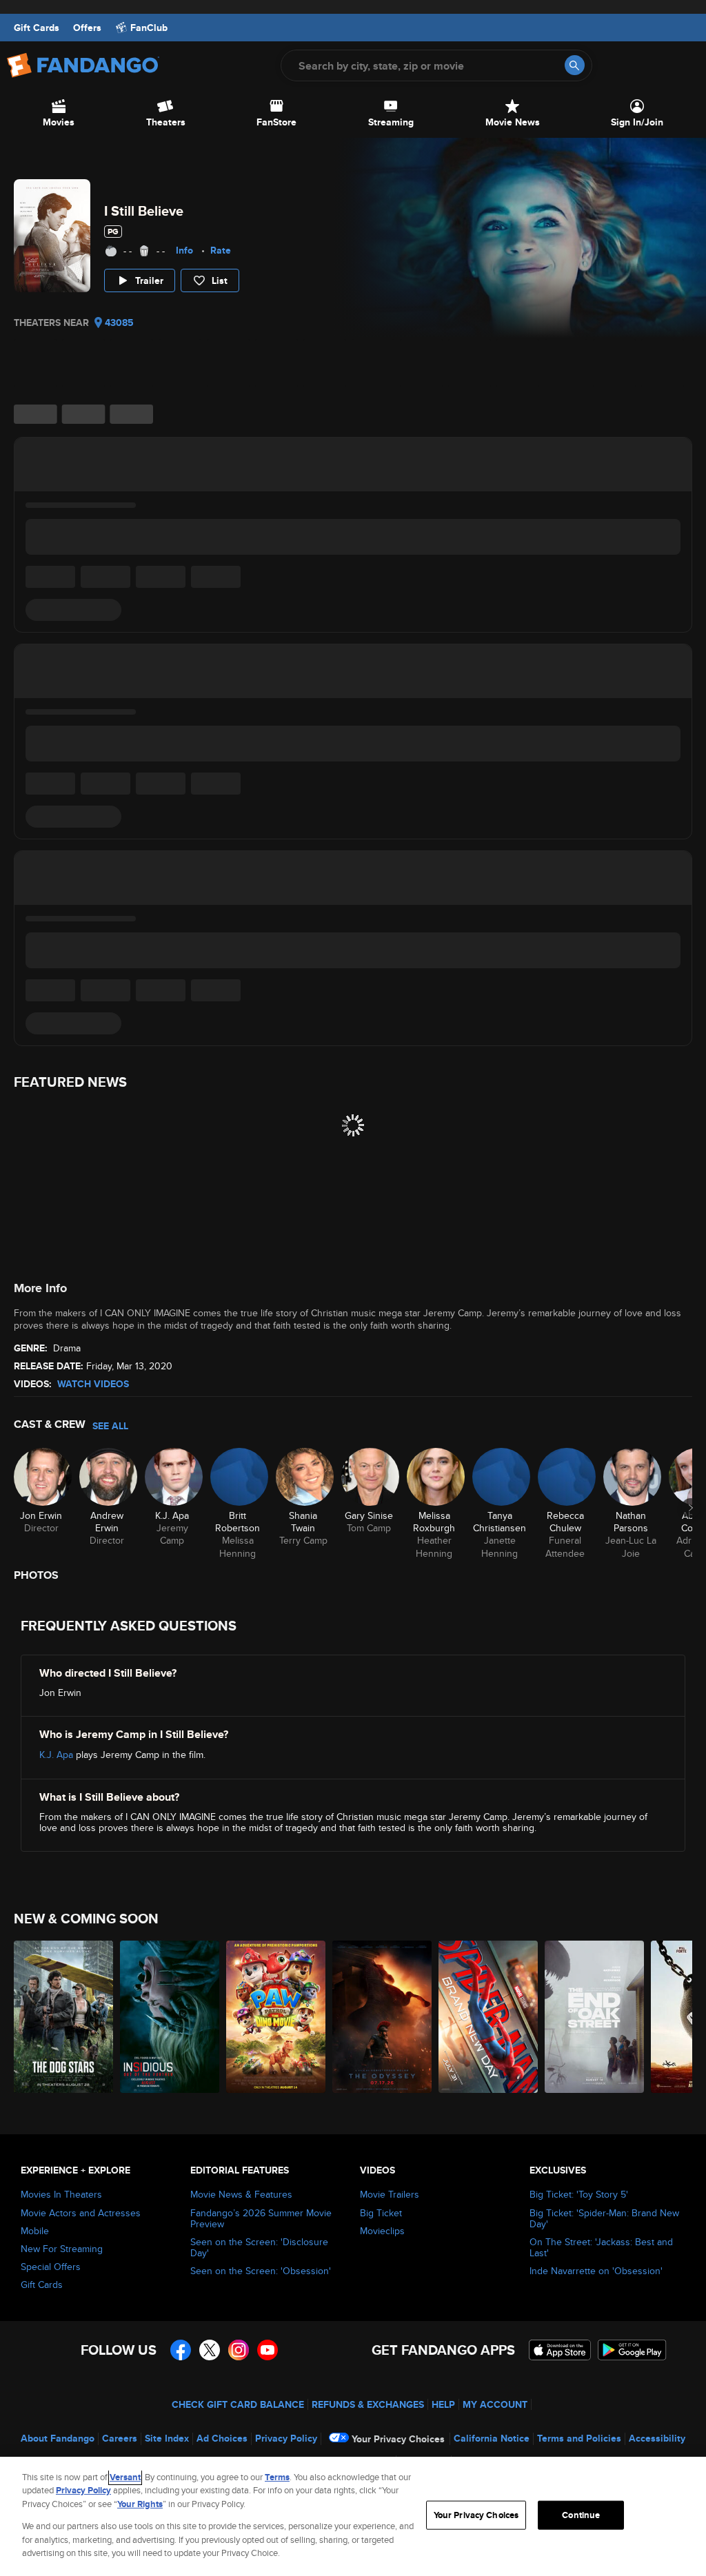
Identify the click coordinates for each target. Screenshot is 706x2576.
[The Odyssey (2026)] (382, 2017)
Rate (221, 250)
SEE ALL (110, 1426)
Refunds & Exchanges (368, 2404)
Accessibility (657, 2438)
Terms (277, 2477)
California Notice (492, 2438)
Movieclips (382, 2231)
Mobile (35, 2231)
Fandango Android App (632, 2350)
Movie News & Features (241, 2194)
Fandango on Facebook (181, 2350)
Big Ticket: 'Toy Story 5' (579, 2194)
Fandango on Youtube (268, 2350)
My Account (495, 2404)
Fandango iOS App (560, 2350)
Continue (581, 2515)
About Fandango (58, 2438)
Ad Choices (222, 2438)
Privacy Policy (286, 2438)
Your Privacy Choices (398, 2439)
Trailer (149, 280)
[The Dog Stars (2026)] (63, 2017)
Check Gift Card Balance (238, 2404)
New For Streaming (62, 2249)
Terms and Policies (579, 2438)
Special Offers (51, 2267)
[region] (353, 2516)
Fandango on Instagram (239, 2350)
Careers (120, 2438)
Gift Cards (37, 28)
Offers (87, 28)
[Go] (575, 65)
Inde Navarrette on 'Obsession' (596, 2271)
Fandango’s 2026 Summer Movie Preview (261, 2218)
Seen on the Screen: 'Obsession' (261, 2271)
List (220, 280)
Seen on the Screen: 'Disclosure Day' (259, 2247)
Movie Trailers (390, 2194)
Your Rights (140, 2504)
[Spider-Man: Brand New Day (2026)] (488, 2017)
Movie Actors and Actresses (81, 2213)
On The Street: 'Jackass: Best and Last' (601, 2247)
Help (443, 2404)
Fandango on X (210, 2350)
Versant (125, 2477)
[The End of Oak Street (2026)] (594, 2017)
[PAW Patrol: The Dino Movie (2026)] (276, 2017)
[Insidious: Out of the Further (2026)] (170, 2017)
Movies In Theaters (61, 2194)
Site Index (167, 2438)
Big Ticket (381, 2213)
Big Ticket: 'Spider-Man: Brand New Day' (604, 2218)
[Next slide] (691, 1508)
